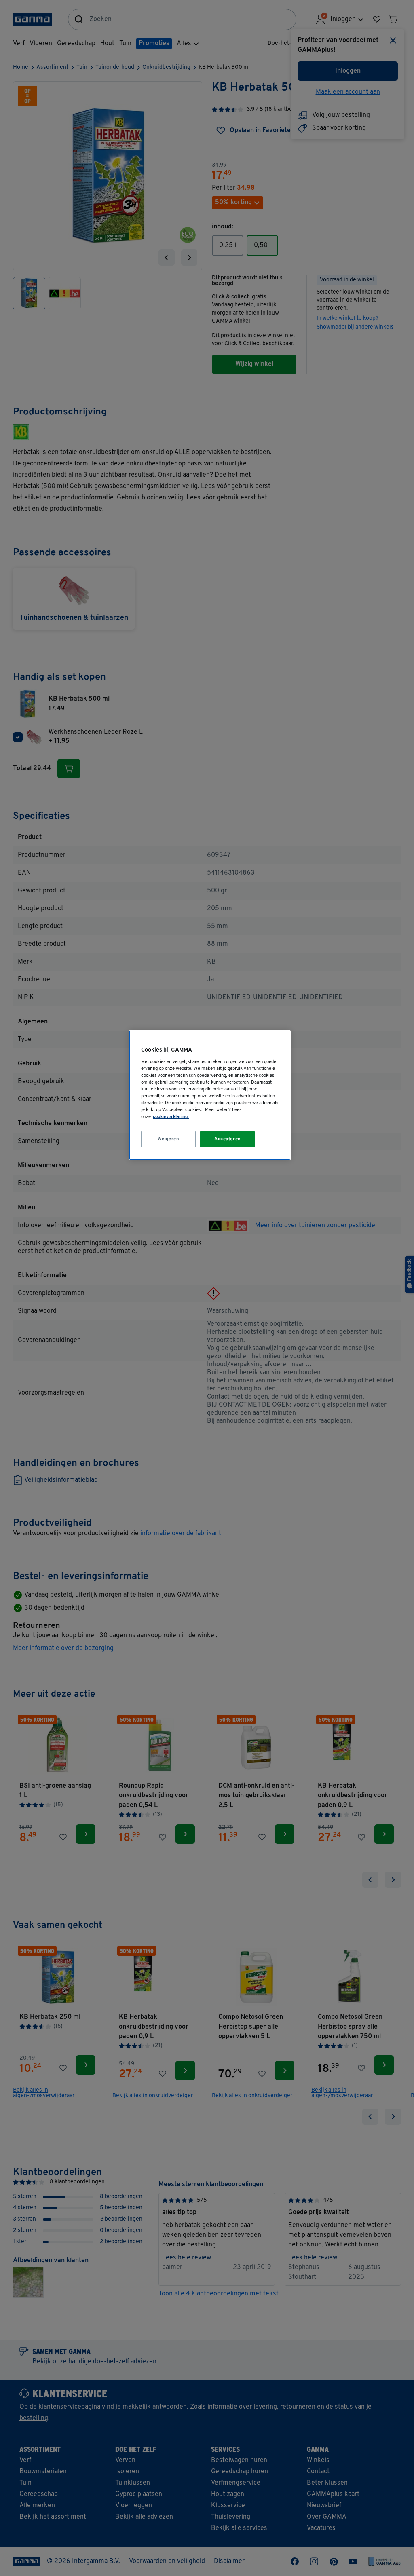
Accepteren (228, 1139)
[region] (210, 1095)
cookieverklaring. (171, 1117)
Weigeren (169, 1139)
